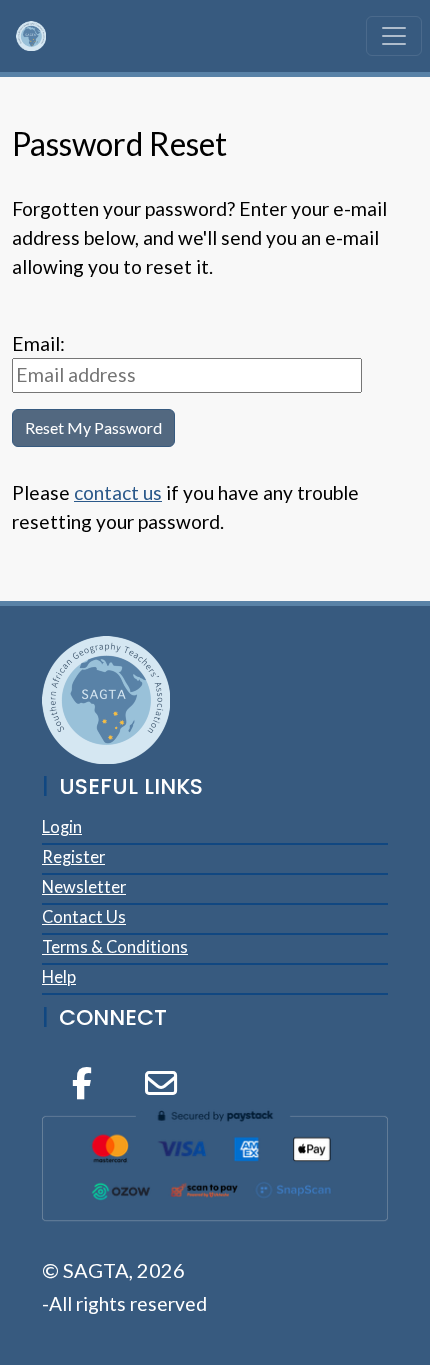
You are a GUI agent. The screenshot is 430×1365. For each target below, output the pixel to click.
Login (62, 827)
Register (73, 857)
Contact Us (84, 917)
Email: (38, 343)
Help (59, 977)
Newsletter (84, 887)
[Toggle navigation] (394, 36)
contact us (118, 492)
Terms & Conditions (115, 947)
